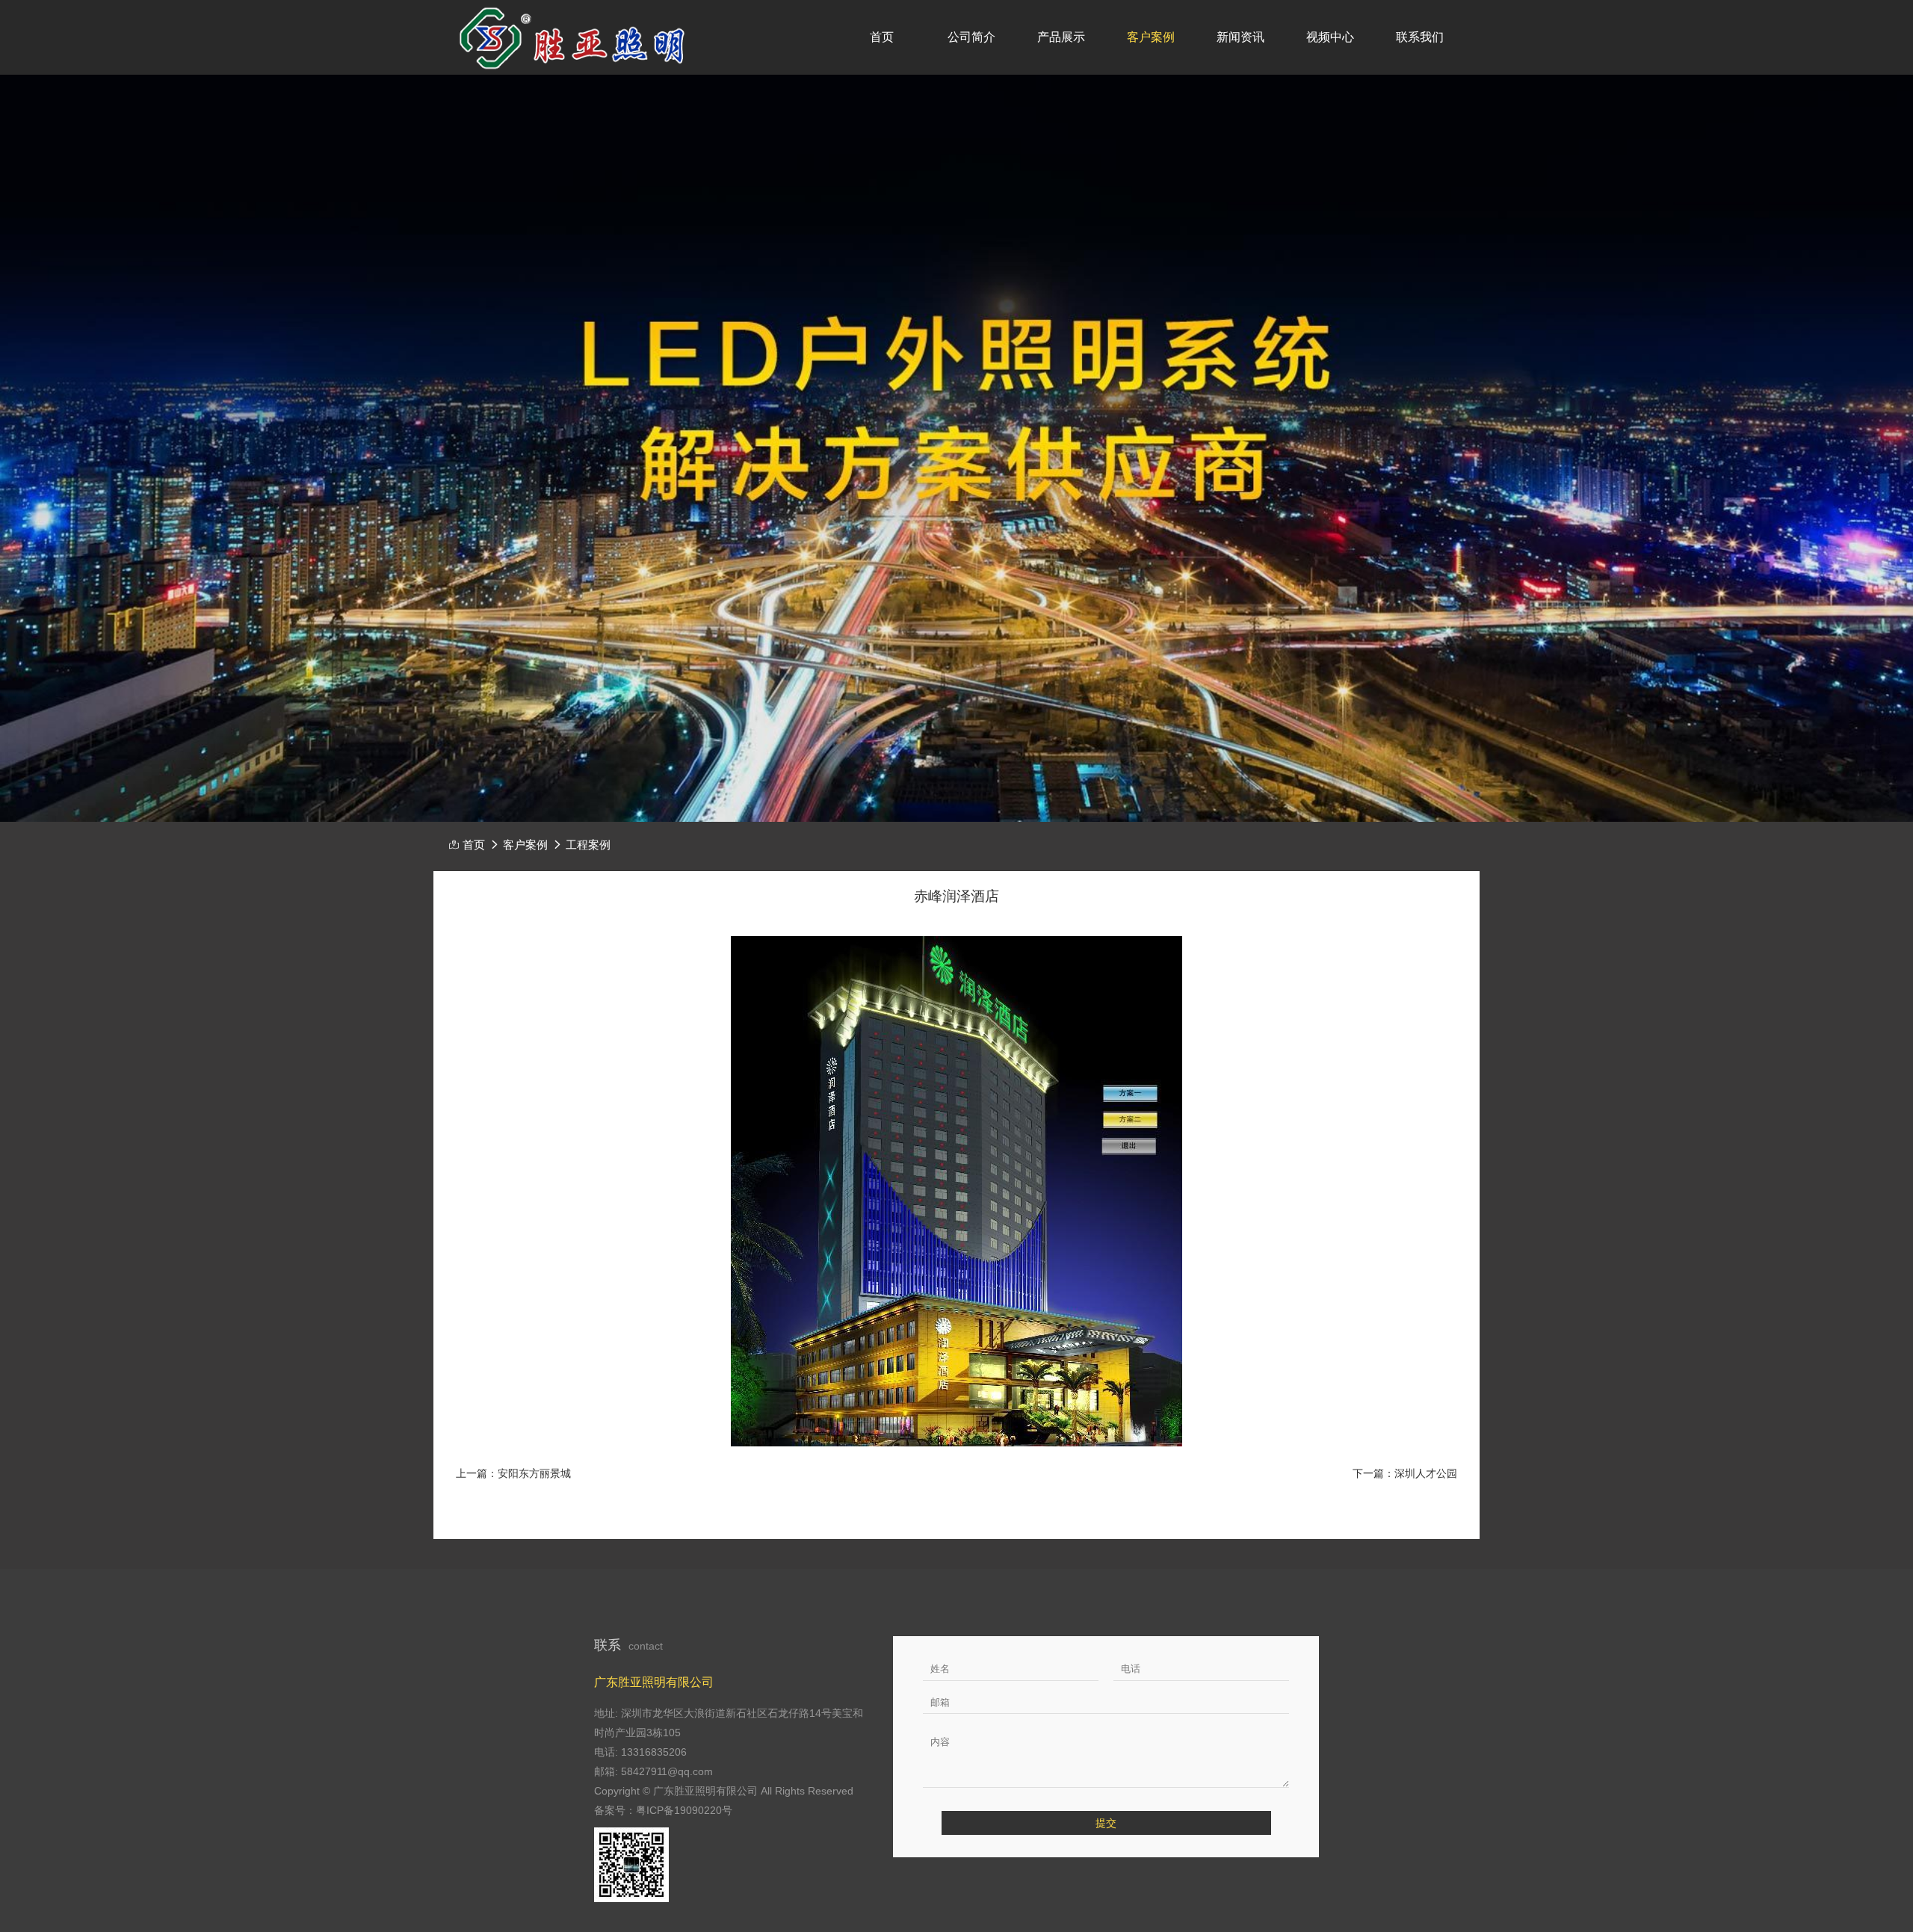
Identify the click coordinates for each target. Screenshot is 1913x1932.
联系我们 (1420, 37)
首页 (882, 37)
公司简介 (971, 37)
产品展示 (1061, 37)
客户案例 (1151, 37)
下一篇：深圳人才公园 (1405, 1473)
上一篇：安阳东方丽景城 (513, 1473)
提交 (1106, 1823)
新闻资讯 (1240, 37)
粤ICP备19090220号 (684, 1810)
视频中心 (1330, 37)
